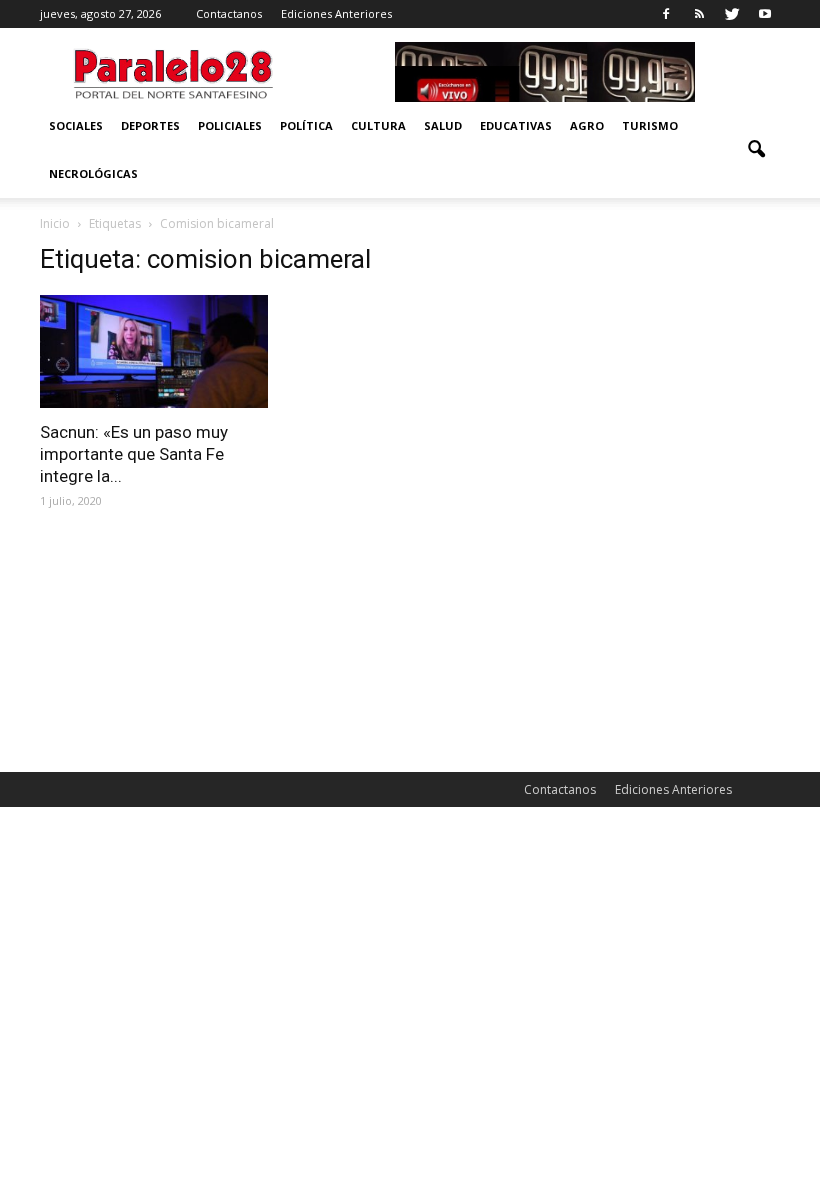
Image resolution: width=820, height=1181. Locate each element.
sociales (76, 125)
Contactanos (229, 13)
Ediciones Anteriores (336, 13)
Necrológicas (93, 173)
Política (306, 125)
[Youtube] (765, 14)
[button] (756, 150)
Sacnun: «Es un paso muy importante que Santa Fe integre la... (134, 454)
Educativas (516, 125)
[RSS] (699, 14)
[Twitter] (732, 14)
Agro (587, 125)
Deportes (150, 125)
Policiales (230, 125)
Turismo (650, 125)
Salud (443, 125)
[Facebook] (666, 14)
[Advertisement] (666, 344)
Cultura (378, 125)
